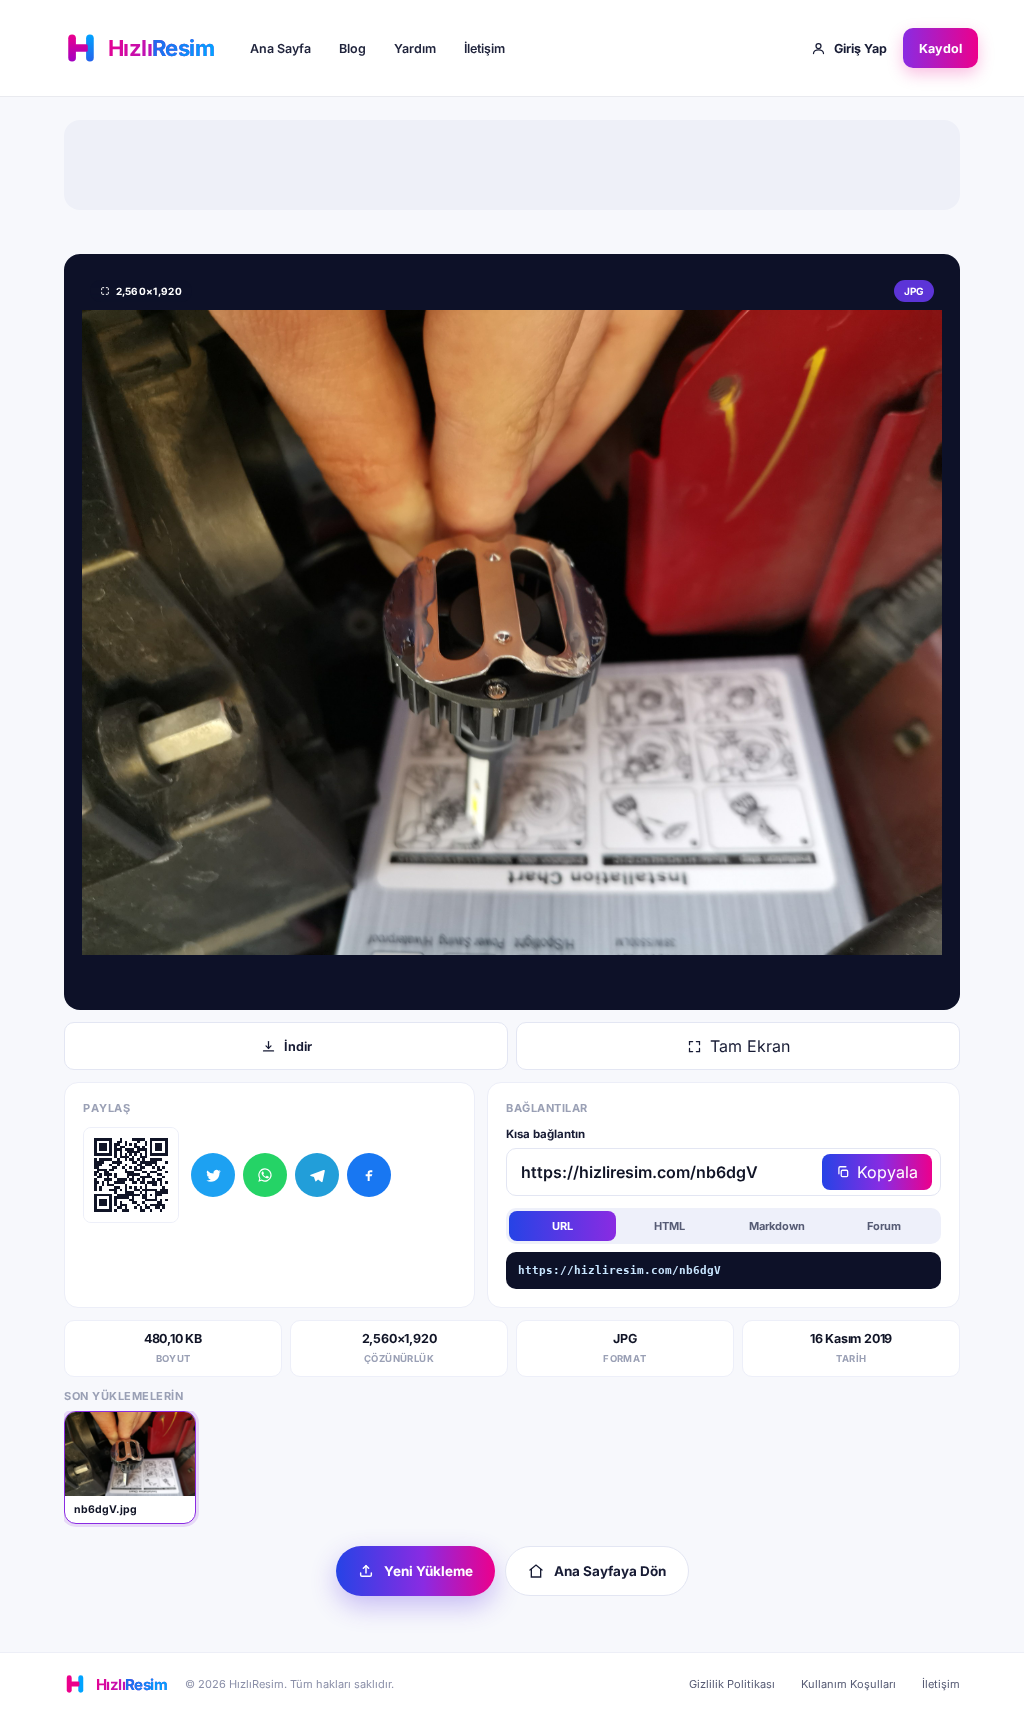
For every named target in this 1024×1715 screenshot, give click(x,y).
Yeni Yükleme (428, 1571)
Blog (352, 48)
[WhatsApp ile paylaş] (265, 1175)
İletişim (484, 48)
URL (562, 1226)
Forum (884, 1226)
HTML (669, 1226)
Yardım (415, 48)
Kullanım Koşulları (848, 1684)
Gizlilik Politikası (732, 1684)
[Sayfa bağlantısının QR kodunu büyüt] (131, 1175)
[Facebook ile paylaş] (369, 1175)
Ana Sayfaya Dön (610, 1571)
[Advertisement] (512, 165)
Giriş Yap (860, 48)
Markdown (777, 1226)
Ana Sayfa (280, 48)
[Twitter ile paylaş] (213, 1175)
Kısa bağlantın (545, 1134)
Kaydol (940, 48)
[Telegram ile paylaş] (317, 1175)
